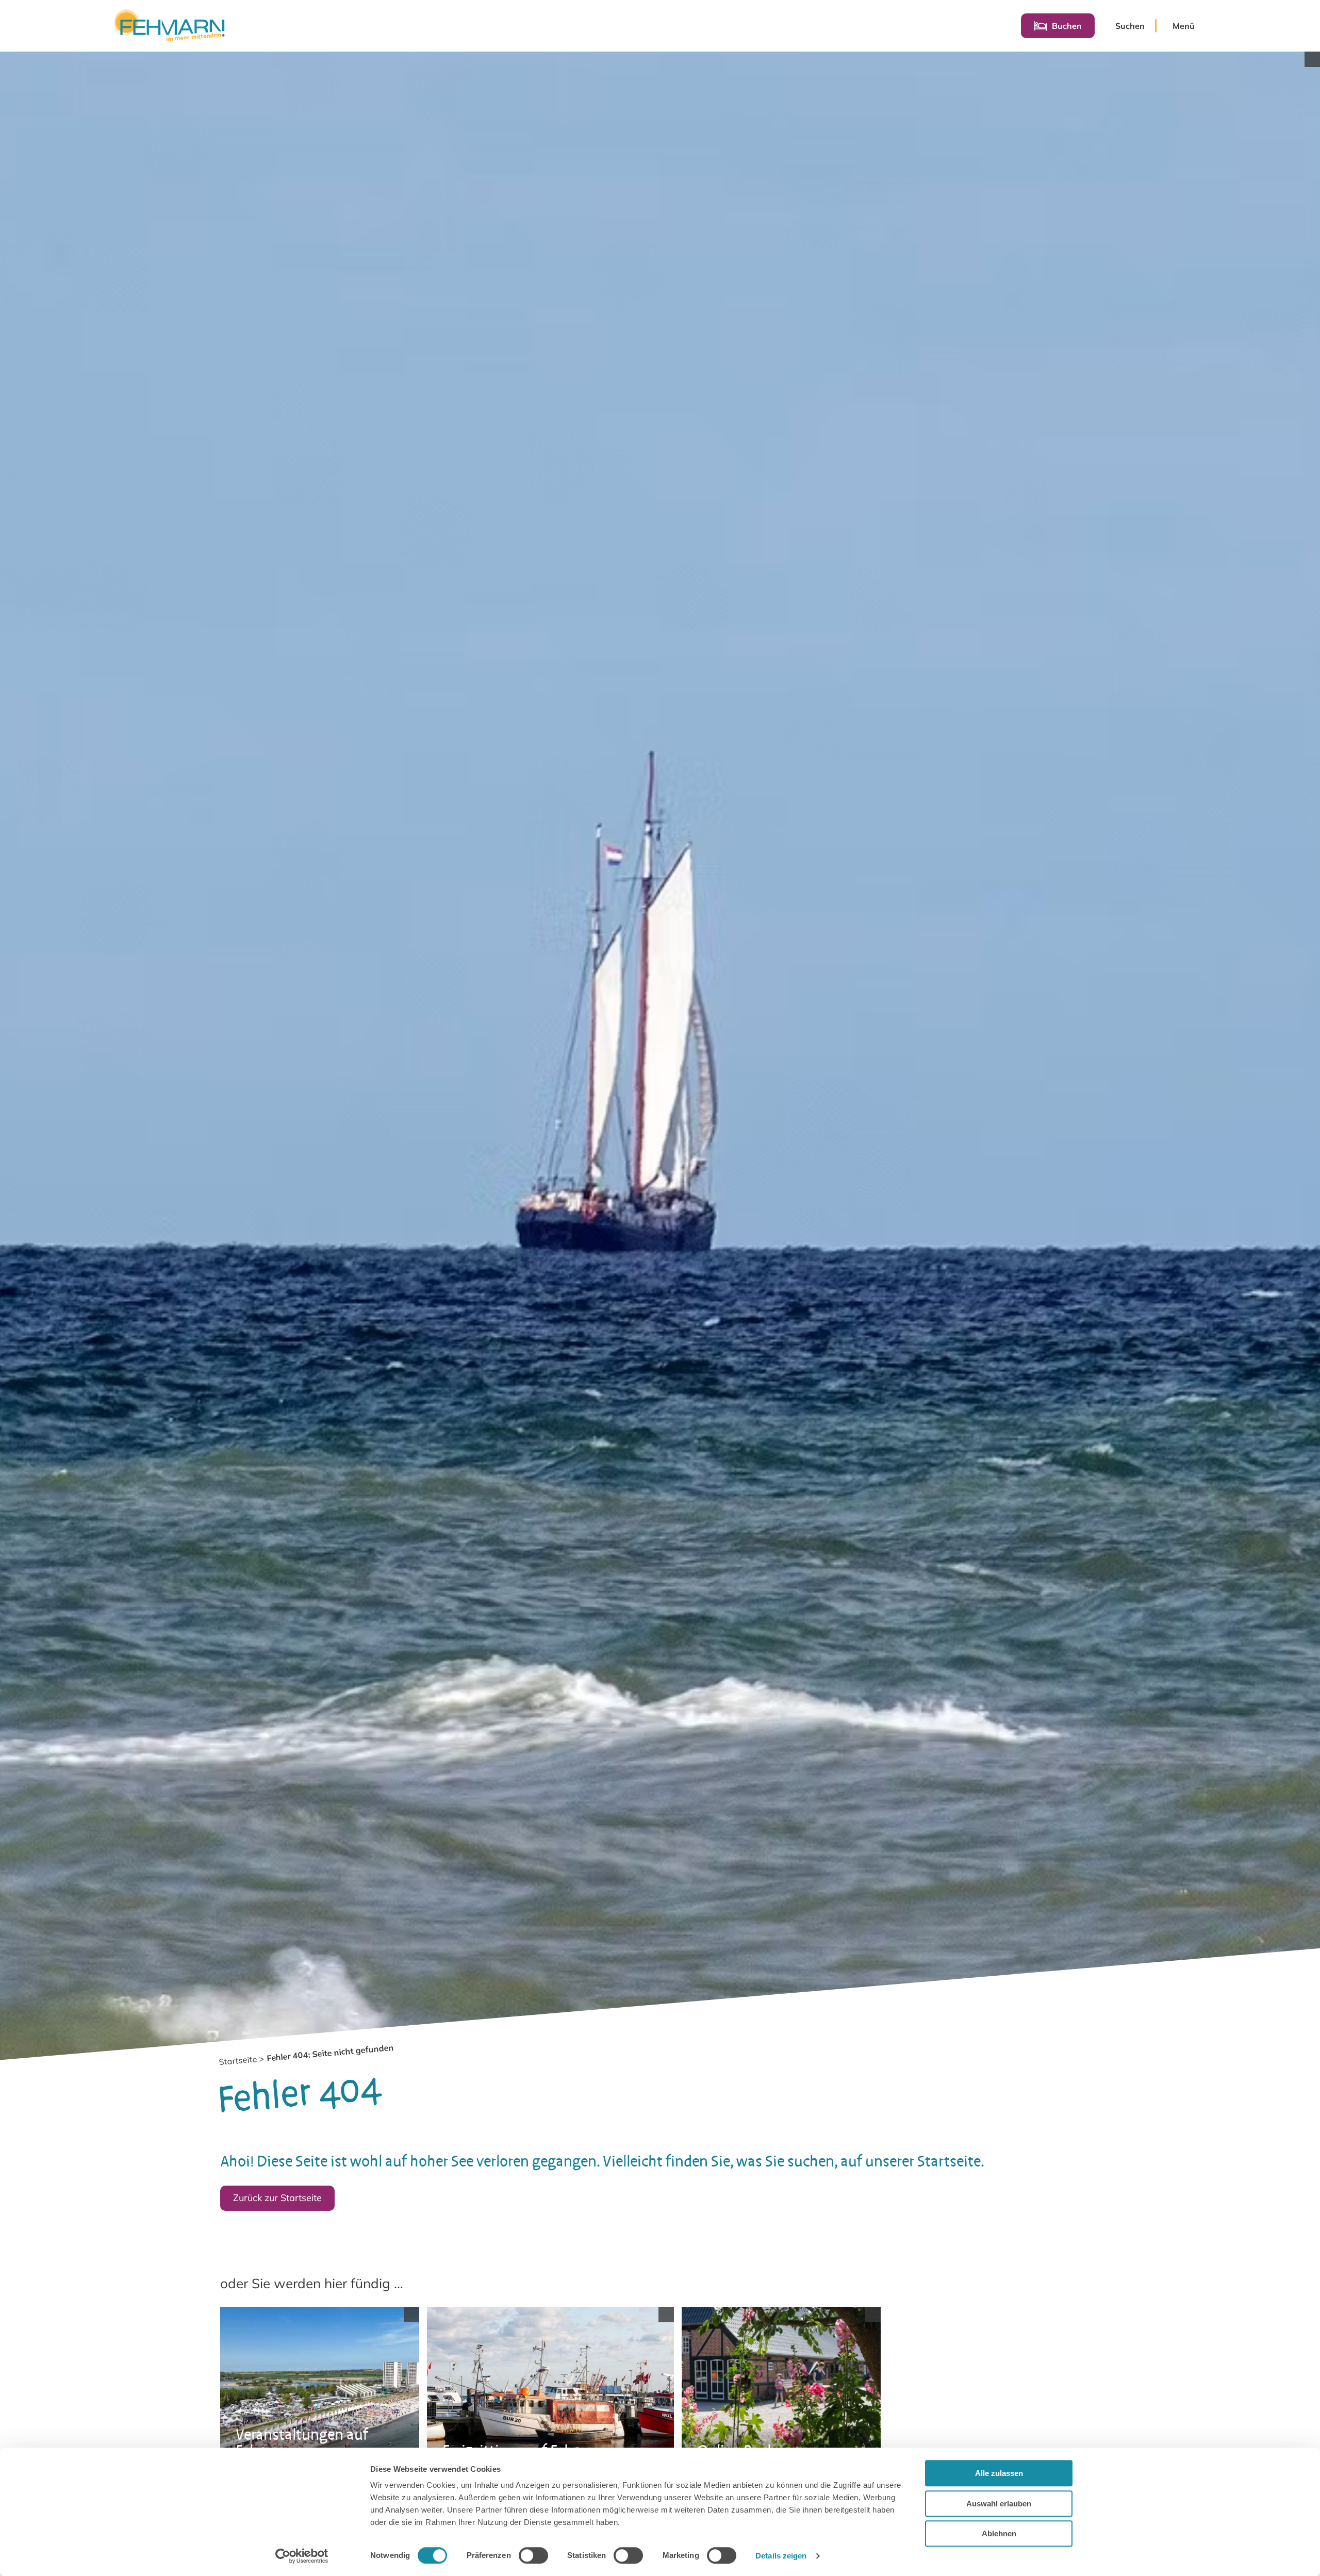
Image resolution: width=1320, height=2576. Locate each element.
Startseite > (242, 2061)
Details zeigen (781, 2556)
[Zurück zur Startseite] (169, 26)
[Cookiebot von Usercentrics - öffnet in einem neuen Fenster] (302, 2556)
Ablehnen (999, 2533)
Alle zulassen (999, 2473)
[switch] (533, 2555)
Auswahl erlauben (999, 2504)
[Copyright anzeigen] (1312, 59)
